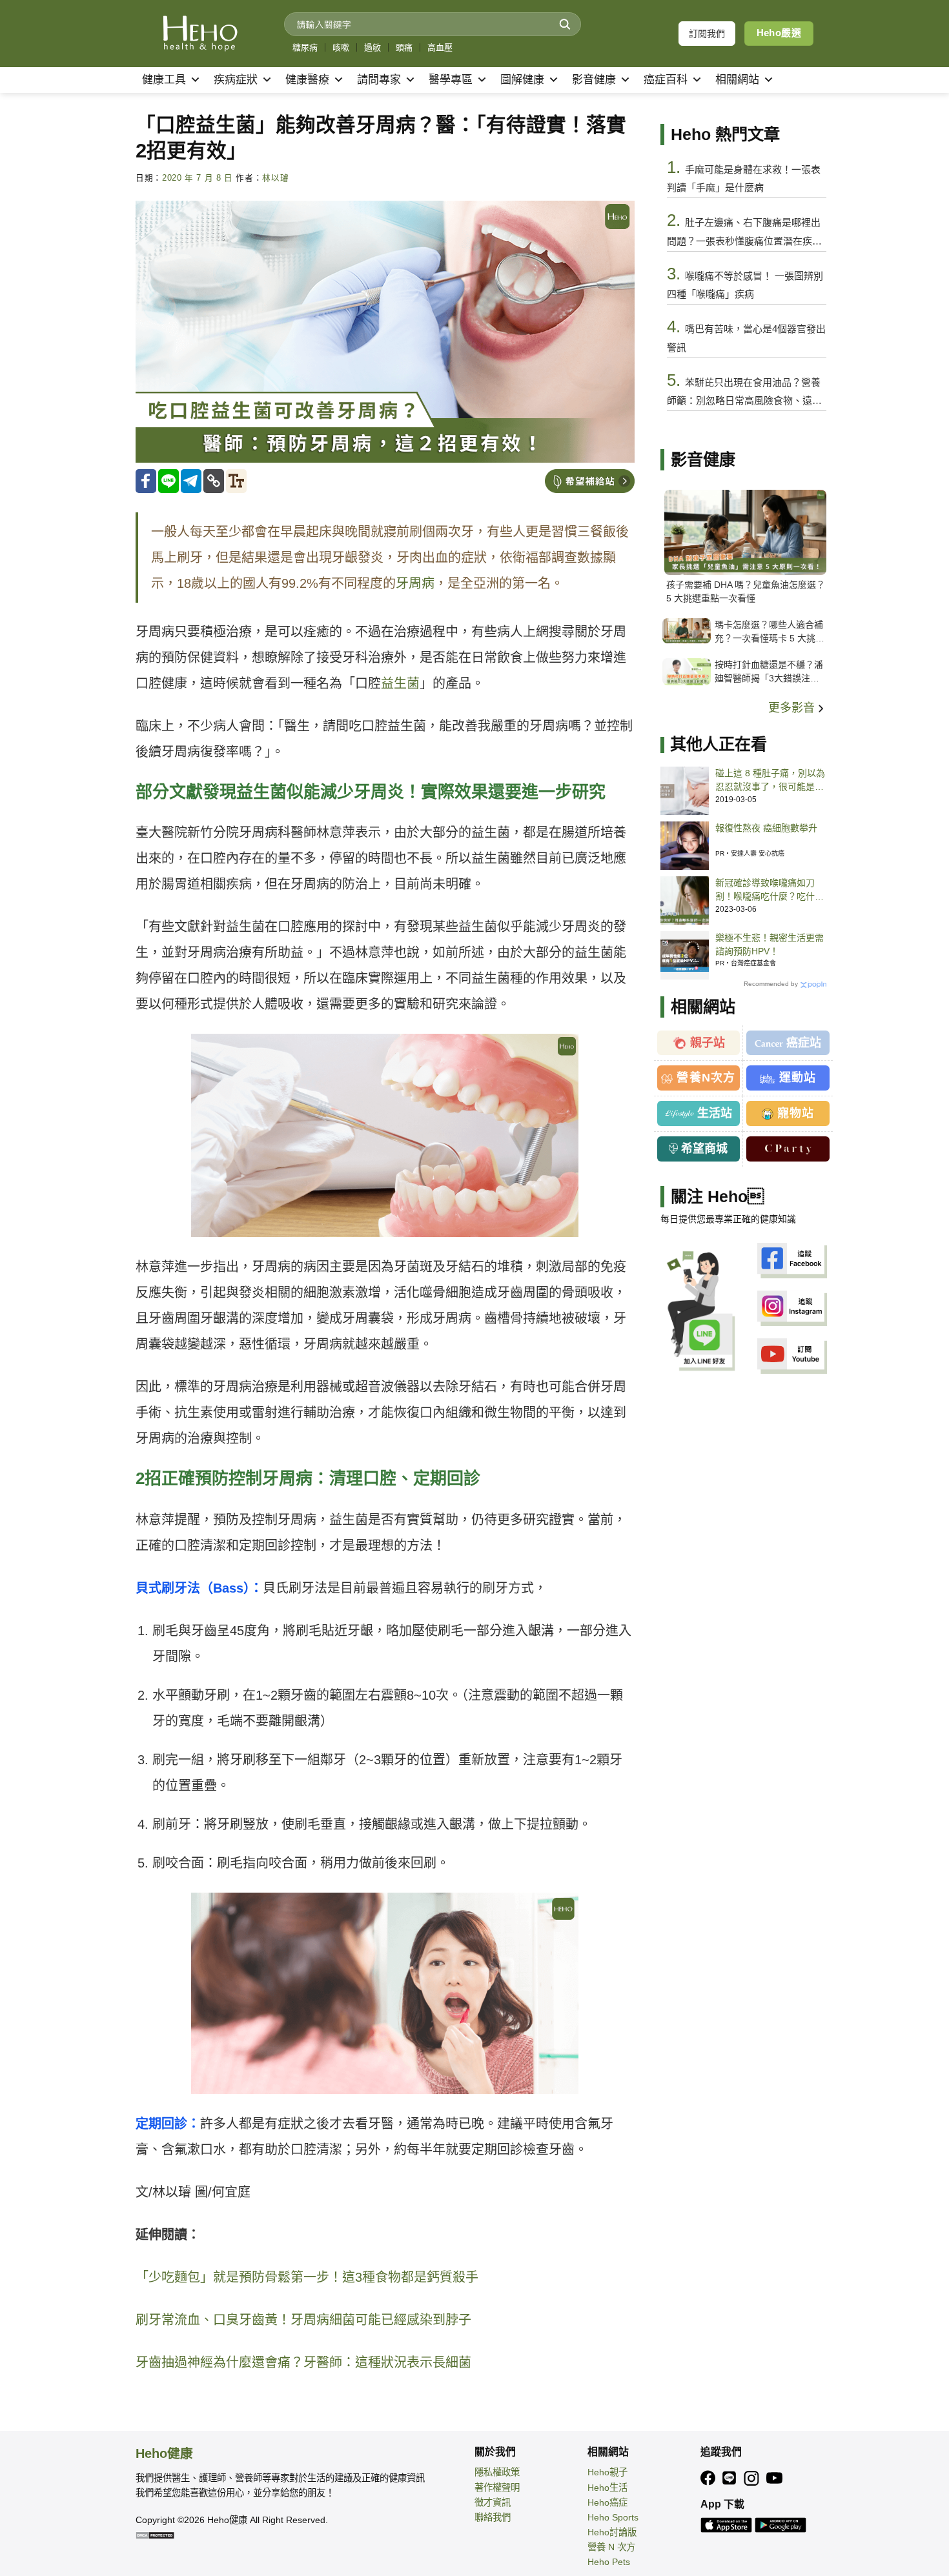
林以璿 (275, 178)
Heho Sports (613, 2517)
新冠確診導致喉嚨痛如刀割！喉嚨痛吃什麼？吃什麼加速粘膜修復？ (770, 891)
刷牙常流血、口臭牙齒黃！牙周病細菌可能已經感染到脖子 (303, 2320)
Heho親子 (607, 2472)
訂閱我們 (707, 34)
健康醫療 (307, 80)
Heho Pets (609, 2562)
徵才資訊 (493, 2502)
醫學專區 (451, 80)
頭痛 (404, 47)
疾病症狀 (236, 80)
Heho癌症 (607, 2502)
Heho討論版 (612, 2532)
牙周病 (415, 583)
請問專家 (379, 80)
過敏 (372, 47)
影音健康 (594, 80)
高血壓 (440, 47)
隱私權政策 (497, 2472)
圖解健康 (522, 80)
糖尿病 (305, 47)
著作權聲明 (497, 2488)
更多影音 (793, 708)
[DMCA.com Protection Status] (155, 2535)
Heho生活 (607, 2488)
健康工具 (164, 80)
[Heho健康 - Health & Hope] (200, 34)
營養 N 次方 (611, 2547)
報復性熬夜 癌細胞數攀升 (766, 828)
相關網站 (737, 80)
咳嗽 (341, 47)
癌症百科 (666, 80)
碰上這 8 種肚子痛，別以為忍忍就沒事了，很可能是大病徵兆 (770, 781)
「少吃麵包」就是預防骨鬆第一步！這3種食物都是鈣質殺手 (307, 2277)
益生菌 (400, 683)
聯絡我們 (493, 2517)
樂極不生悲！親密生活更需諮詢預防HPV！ (770, 944)
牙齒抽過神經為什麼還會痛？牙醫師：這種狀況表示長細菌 (303, 2362)
